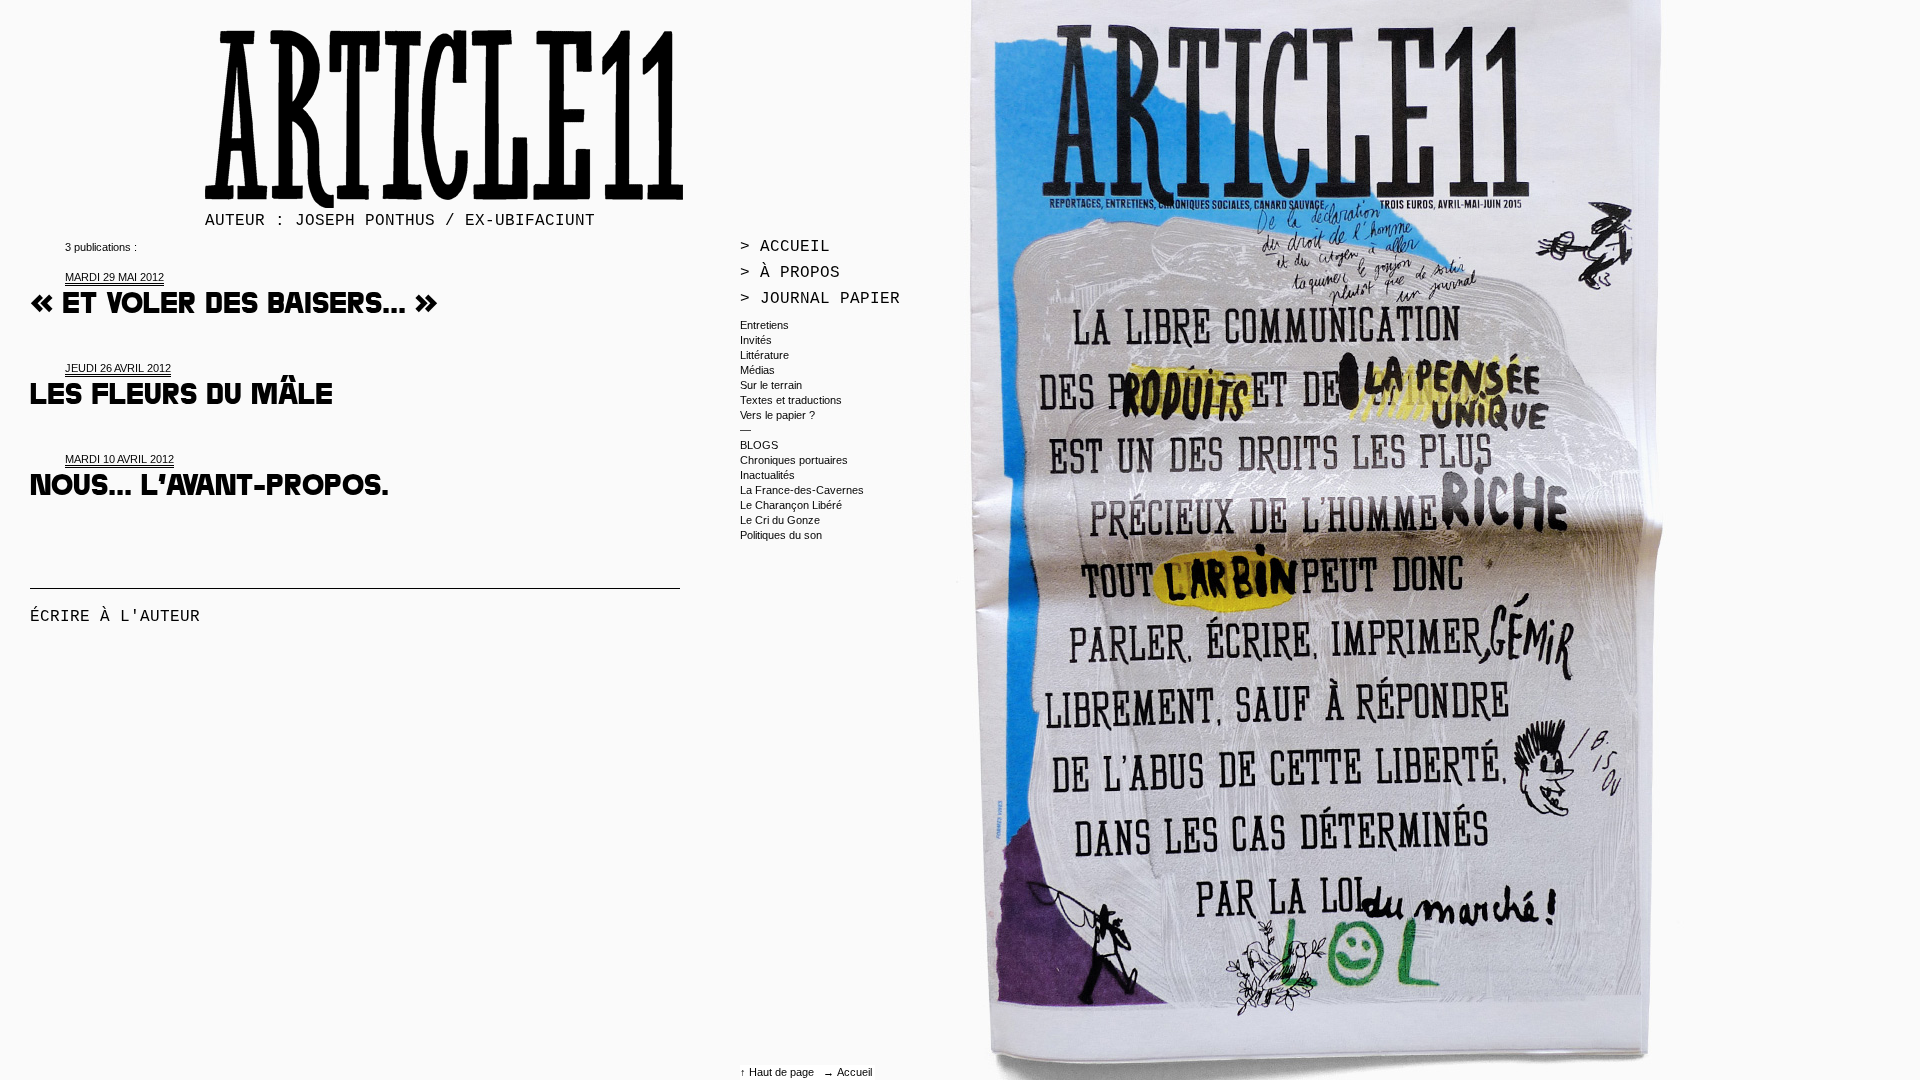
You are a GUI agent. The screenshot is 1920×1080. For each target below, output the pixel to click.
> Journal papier (820, 299)
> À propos (790, 273)
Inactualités (767, 475)
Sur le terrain (771, 385)
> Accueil (785, 247)
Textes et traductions (791, 400)
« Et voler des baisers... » (234, 307)
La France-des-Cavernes (802, 490)
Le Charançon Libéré (791, 505)
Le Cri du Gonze (780, 520)
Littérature (764, 355)
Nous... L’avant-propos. (209, 489)
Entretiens (764, 325)
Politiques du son (781, 535)
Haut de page (783, 1072)
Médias (757, 370)
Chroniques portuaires (794, 460)
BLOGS (759, 445)
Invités (756, 340)
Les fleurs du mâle (181, 398)
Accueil (854, 1072)
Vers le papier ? (777, 415)
